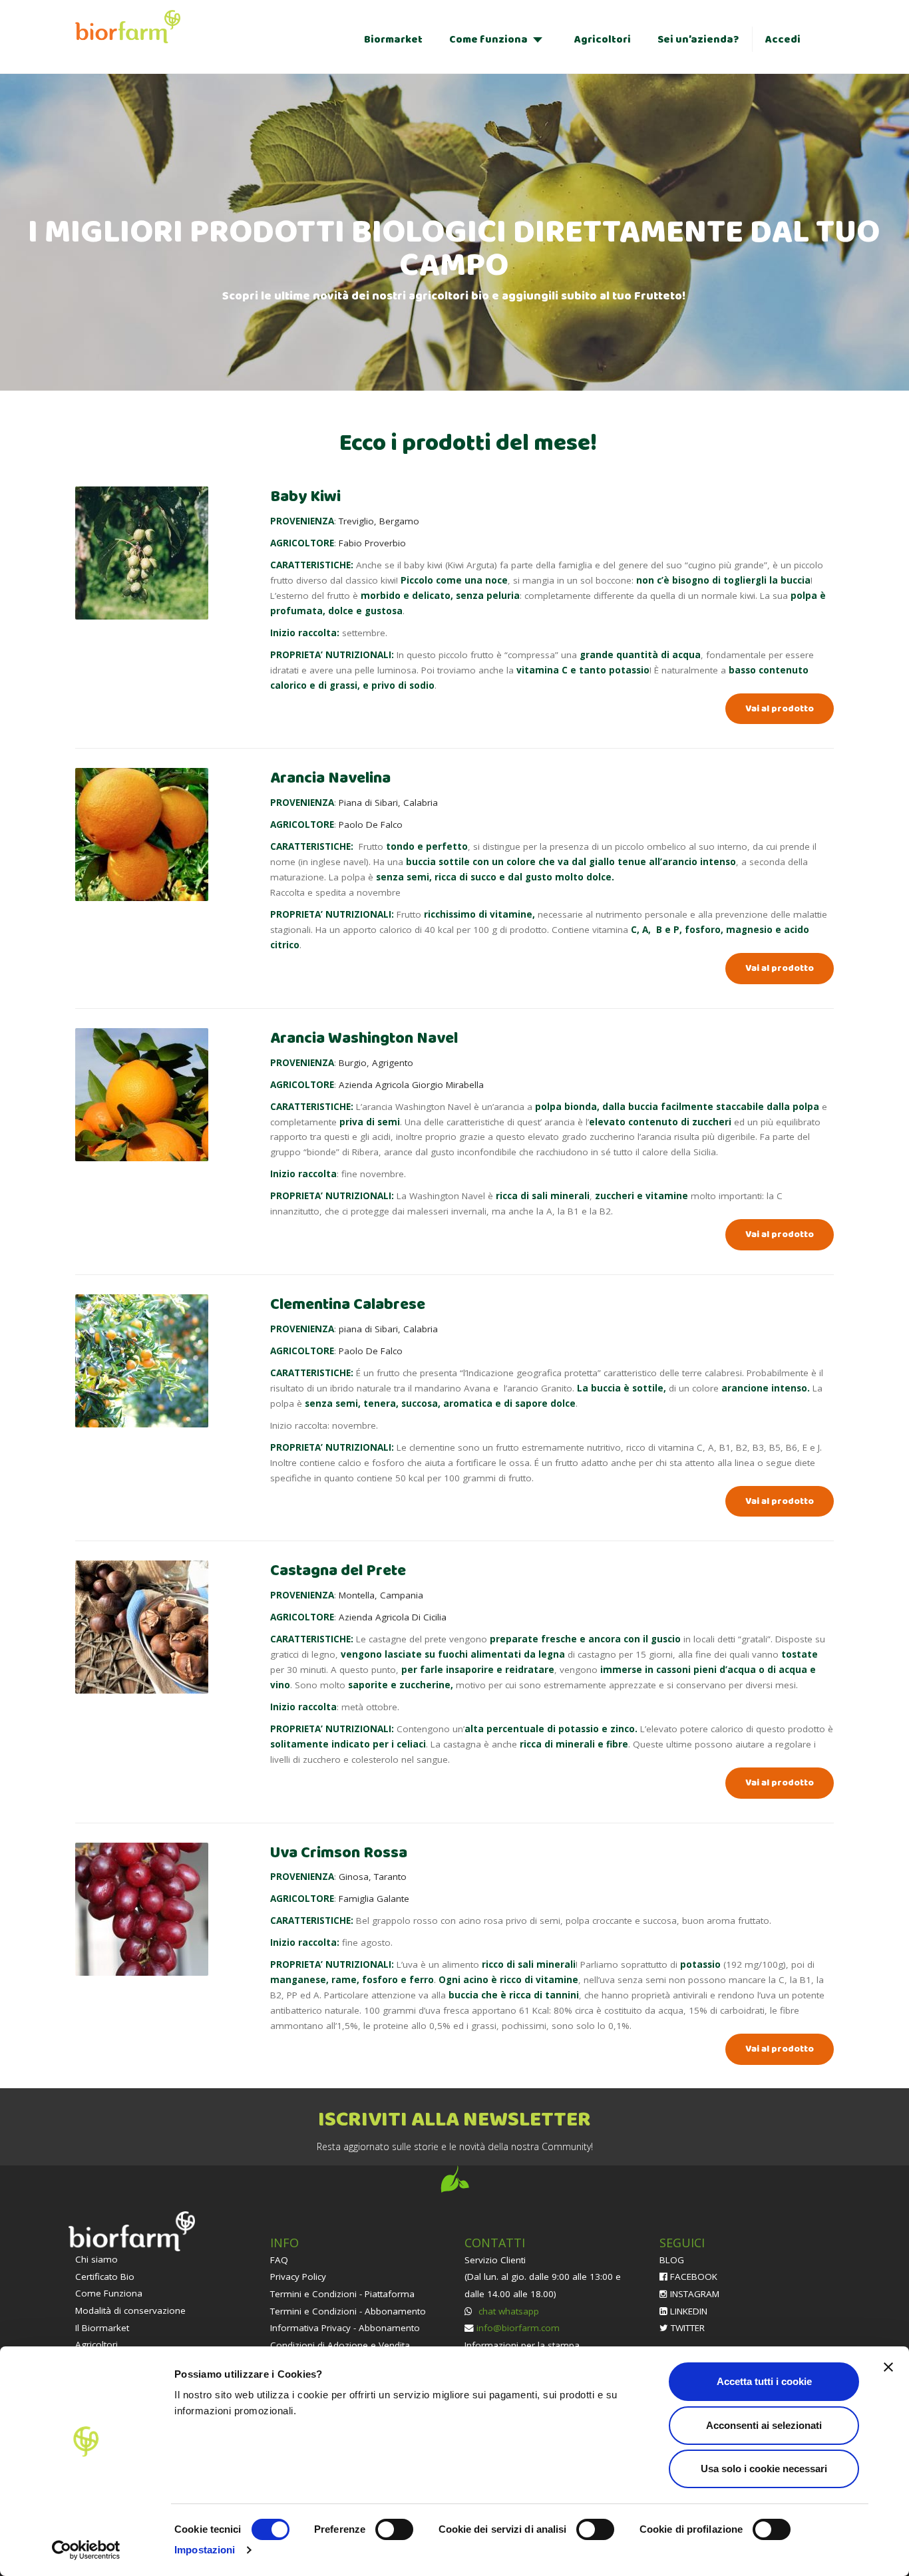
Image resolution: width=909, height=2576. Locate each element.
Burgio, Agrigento (376, 1063)
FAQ (279, 2260)
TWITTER (686, 2328)
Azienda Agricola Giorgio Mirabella (411, 1085)
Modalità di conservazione (130, 2310)
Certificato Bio (105, 2277)
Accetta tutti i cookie (764, 2381)
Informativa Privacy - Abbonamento (345, 2328)
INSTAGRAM (693, 2294)
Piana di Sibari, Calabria (388, 803)
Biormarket (393, 40)
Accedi (783, 40)
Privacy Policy (298, 2277)
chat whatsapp (507, 2311)
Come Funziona (109, 2293)
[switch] (394, 2529)
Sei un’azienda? (698, 40)
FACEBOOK (692, 2277)
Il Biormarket (102, 2328)
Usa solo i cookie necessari (764, 2469)
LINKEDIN (687, 2311)
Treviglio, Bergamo (379, 521)
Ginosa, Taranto (373, 1877)
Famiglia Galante (374, 1899)
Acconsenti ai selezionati (764, 2425)
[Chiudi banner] (888, 2367)
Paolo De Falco (371, 825)
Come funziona (488, 40)
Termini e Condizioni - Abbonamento (348, 2311)
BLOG (672, 2260)
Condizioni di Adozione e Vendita (340, 2345)
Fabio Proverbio (372, 543)
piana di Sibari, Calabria (388, 1329)
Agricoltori (603, 40)
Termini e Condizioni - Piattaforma (342, 2294)
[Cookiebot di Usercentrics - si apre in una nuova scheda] (86, 2550)
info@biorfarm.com (518, 2328)
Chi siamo (96, 2259)
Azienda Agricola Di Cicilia (393, 1617)
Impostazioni (205, 2550)
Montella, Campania (381, 1595)
